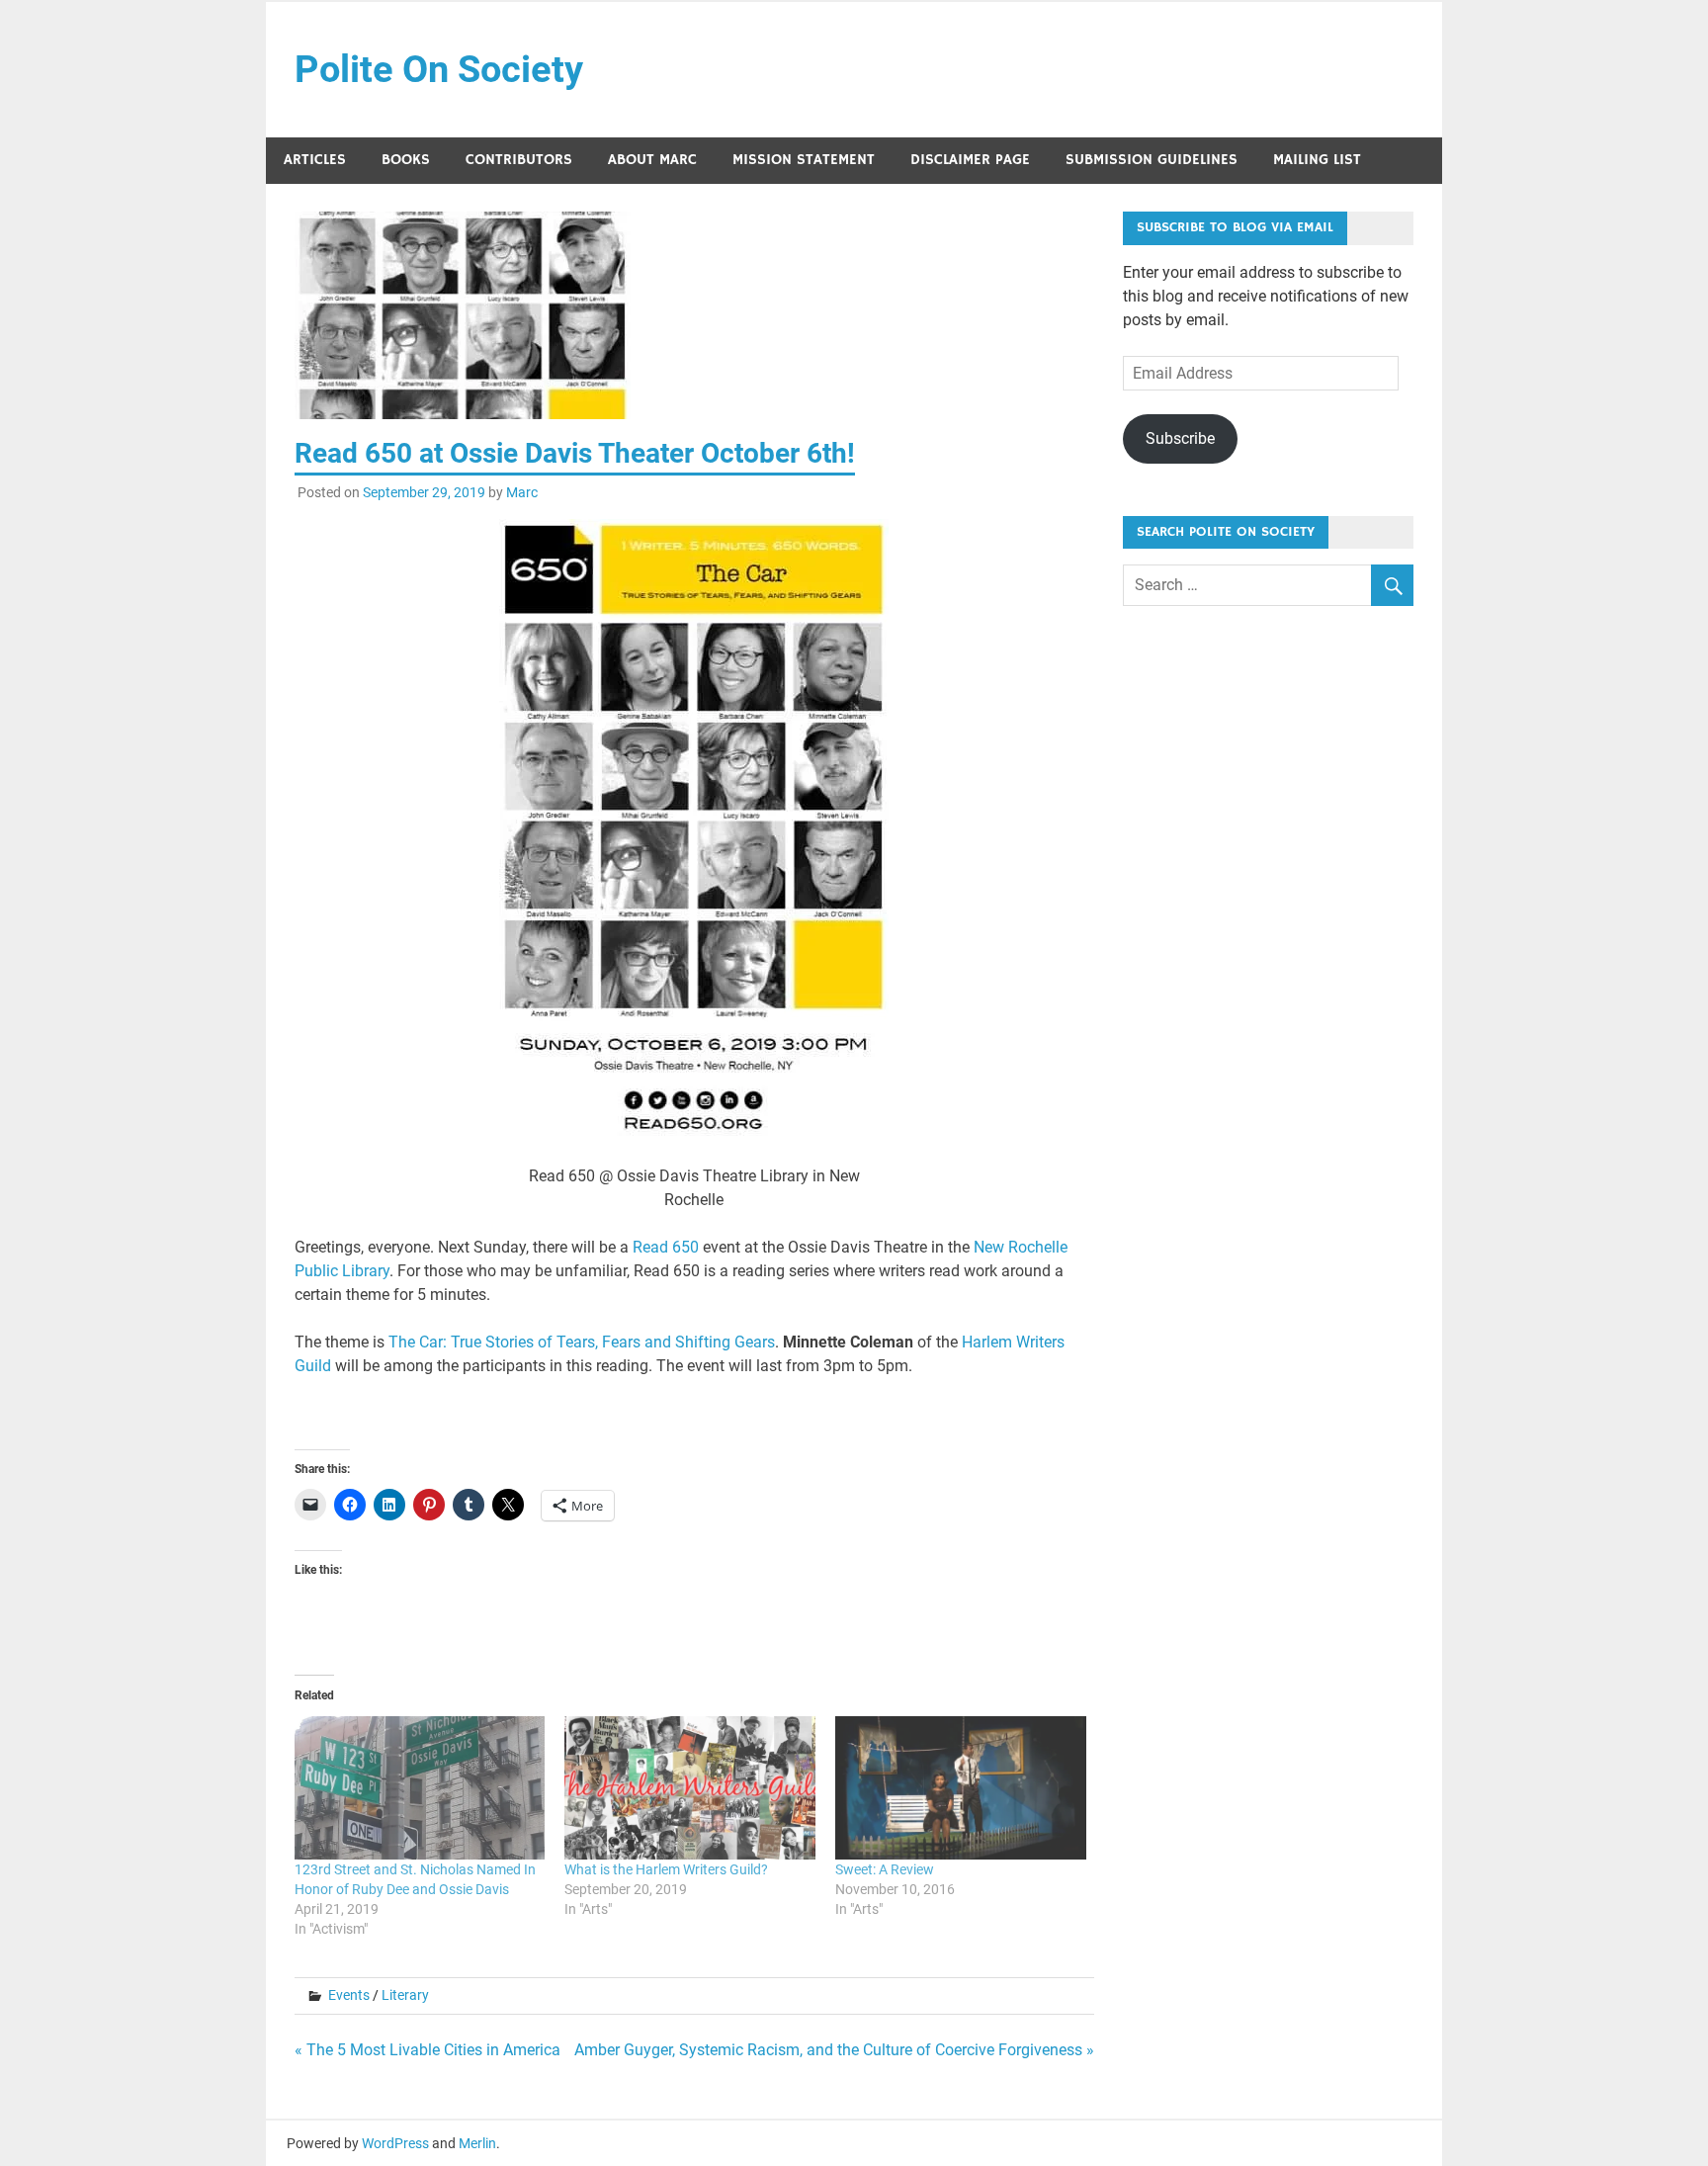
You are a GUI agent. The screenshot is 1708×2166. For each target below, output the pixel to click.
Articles (315, 160)
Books (406, 160)
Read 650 (666, 1247)
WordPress (395, 2143)
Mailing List (1317, 160)
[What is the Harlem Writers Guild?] (690, 1788)
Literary (405, 1995)
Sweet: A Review (885, 1869)
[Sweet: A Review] (961, 1788)
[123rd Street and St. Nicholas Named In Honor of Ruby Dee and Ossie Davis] (420, 1788)
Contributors (519, 160)
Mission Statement (804, 160)
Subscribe (1180, 438)
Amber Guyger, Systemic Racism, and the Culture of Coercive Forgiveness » (834, 2050)
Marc (522, 492)
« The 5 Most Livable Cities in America (427, 2050)
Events (349, 1995)
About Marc (652, 160)
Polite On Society (439, 69)
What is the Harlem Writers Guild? (666, 1869)
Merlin (477, 2143)
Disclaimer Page (970, 160)
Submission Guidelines (1152, 160)
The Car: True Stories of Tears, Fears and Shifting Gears (582, 1342)
